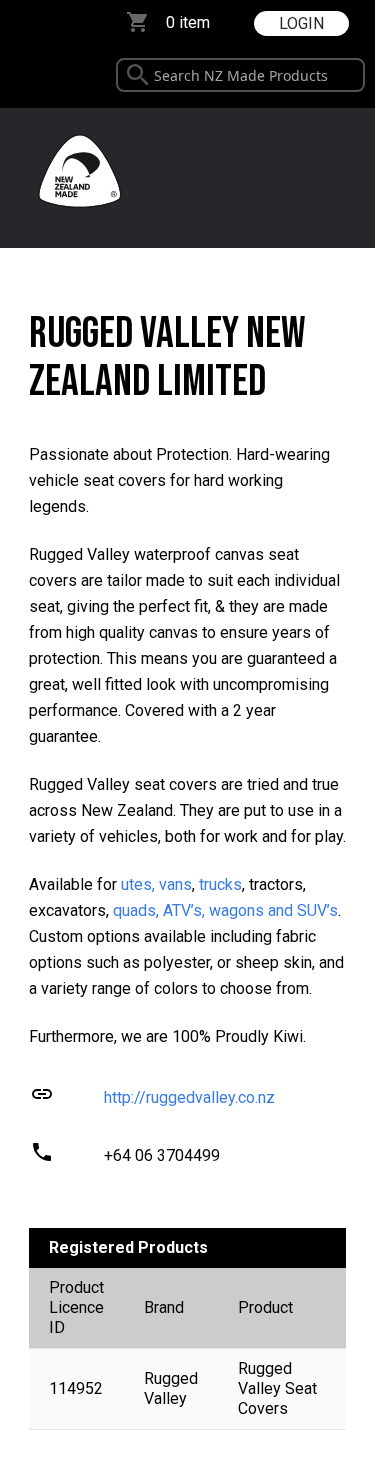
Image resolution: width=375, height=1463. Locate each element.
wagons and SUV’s (273, 910)
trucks (220, 884)
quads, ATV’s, (159, 910)
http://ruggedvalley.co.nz (189, 1097)
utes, (138, 884)
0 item (188, 22)
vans (175, 884)
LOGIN (301, 23)
